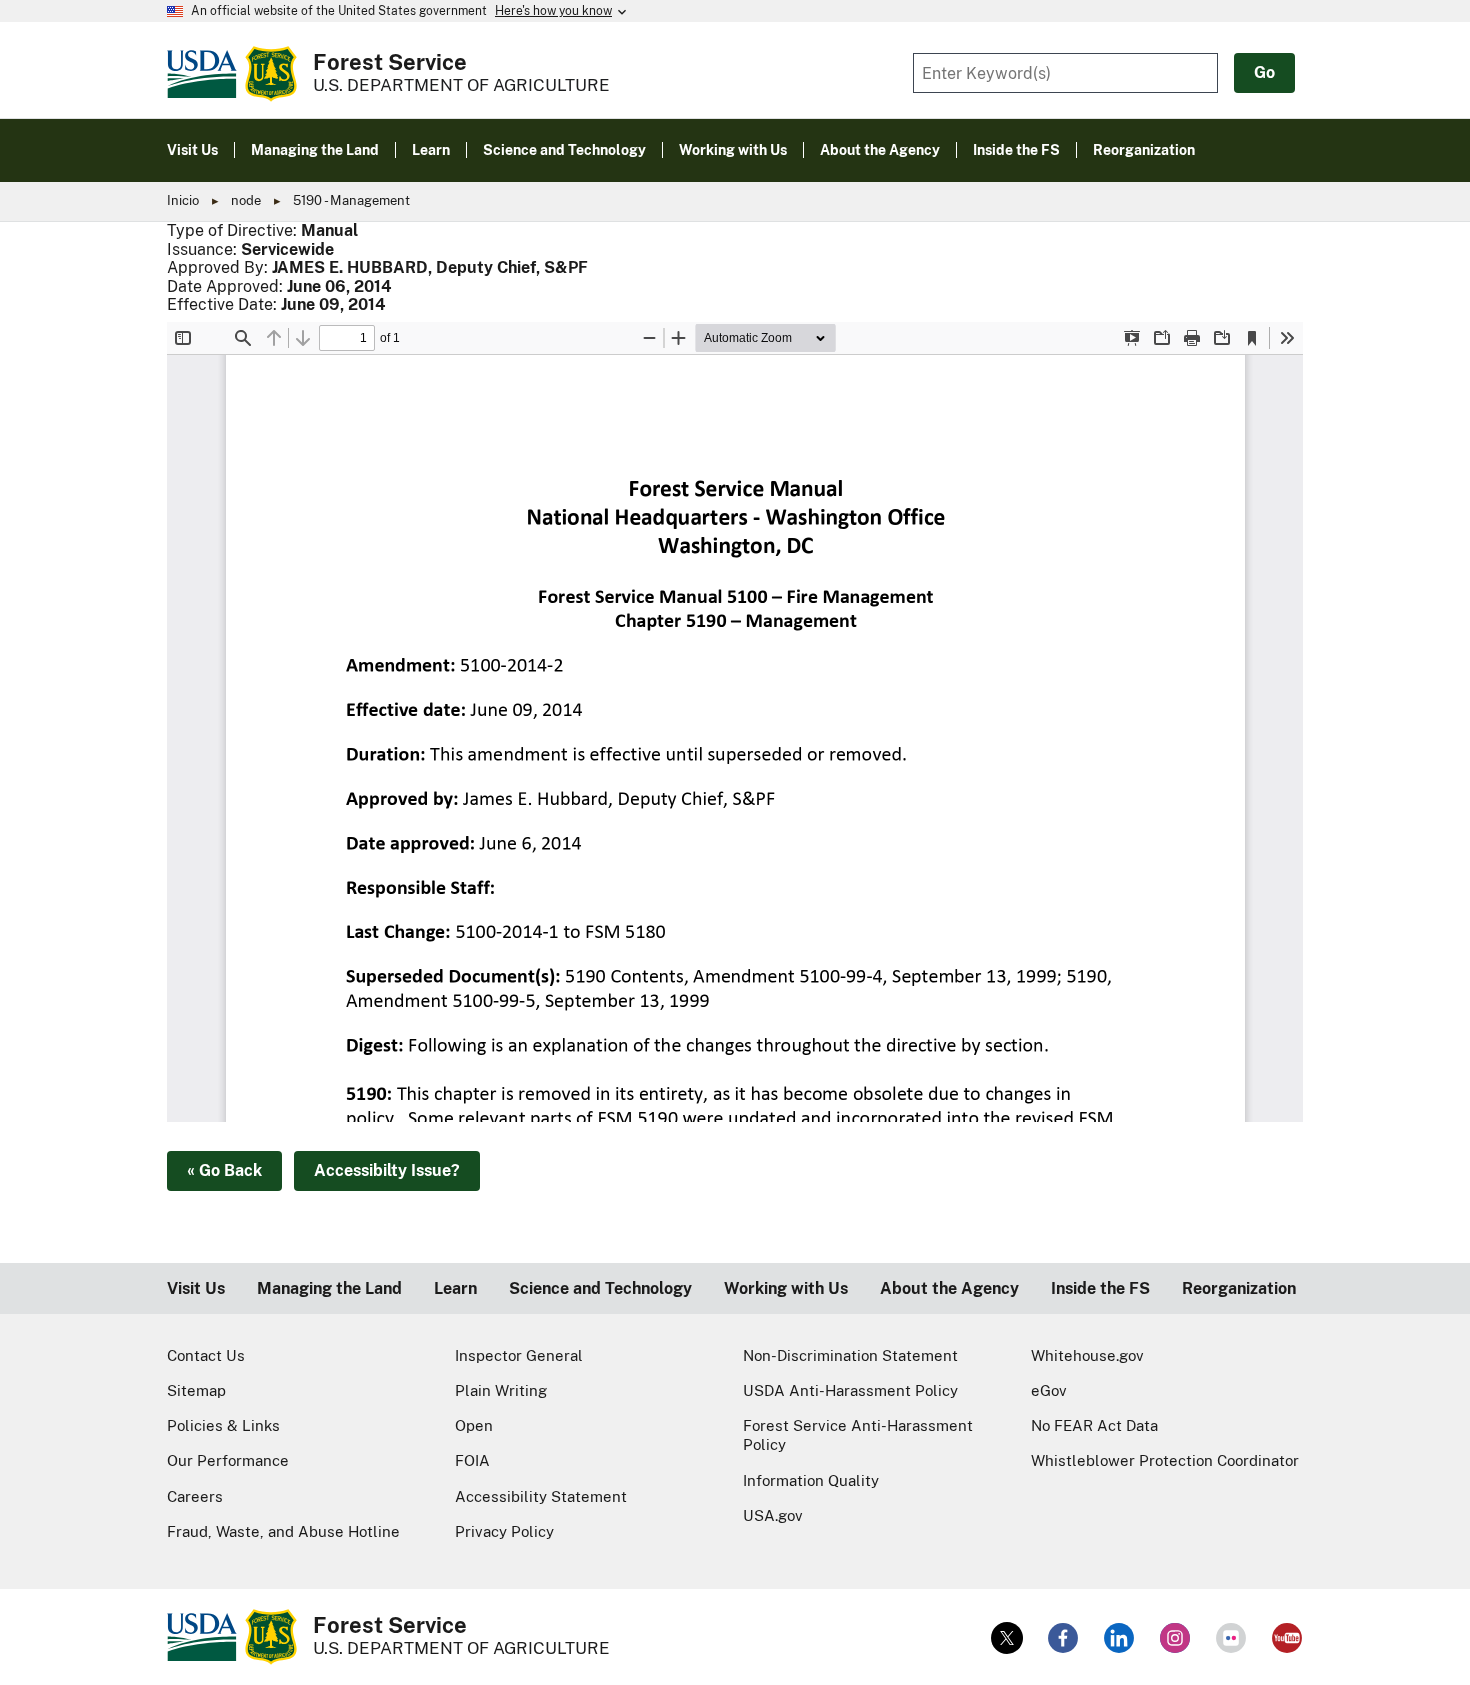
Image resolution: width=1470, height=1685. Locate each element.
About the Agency (949, 1288)
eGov (1049, 1390)
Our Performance (228, 1460)
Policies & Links (223, 1425)
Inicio (183, 200)
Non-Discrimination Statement (850, 1355)
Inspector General (519, 1355)
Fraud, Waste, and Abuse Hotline (283, 1531)
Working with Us (786, 1288)
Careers (195, 1496)
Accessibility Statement (541, 1496)
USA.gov (773, 1515)
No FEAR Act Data (1094, 1425)
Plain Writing (501, 1390)
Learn (455, 1288)
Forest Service (390, 62)
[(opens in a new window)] (1007, 1638)
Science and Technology (600, 1288)
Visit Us (196, 1288)
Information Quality (811, 1480)
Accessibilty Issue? (387, 1170)
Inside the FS (1100, 1288)
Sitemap (196, 1390)
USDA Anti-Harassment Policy (850, 1390)
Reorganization (1239, 1288)
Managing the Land (329, 1288)
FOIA (472, 1460)
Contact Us (206, 1355)
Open (474, 1425)
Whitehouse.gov (1087, 1355)
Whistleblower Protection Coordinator (1165, 1460)
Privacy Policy (504, 1531)
